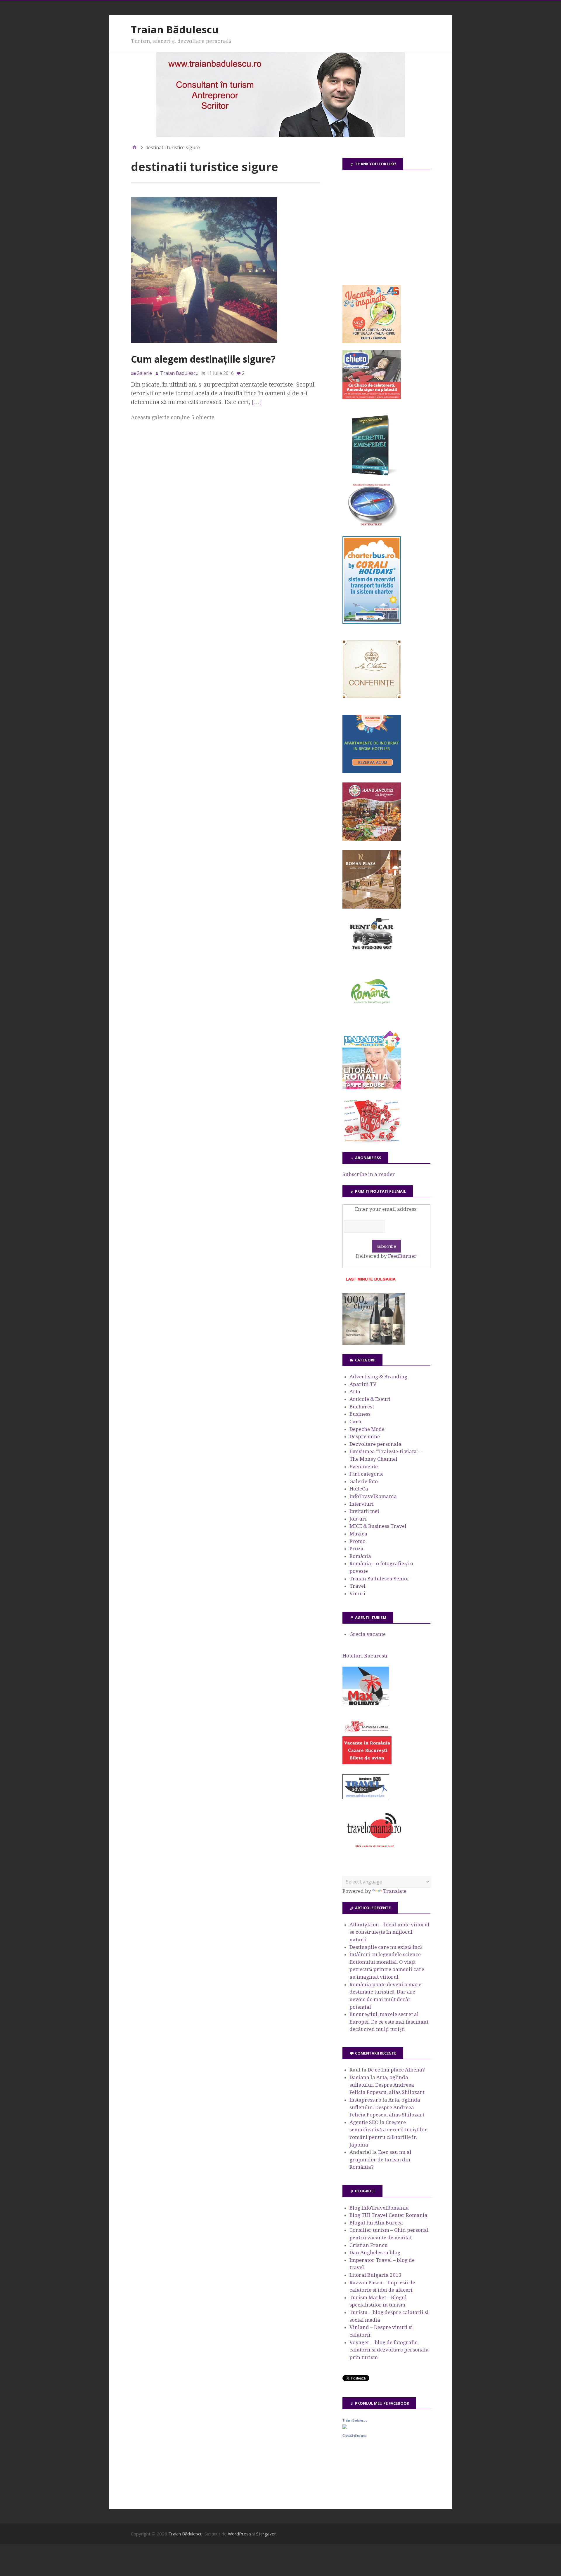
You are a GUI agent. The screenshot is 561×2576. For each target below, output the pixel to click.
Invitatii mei (364, 1511)
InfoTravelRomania (373, 1496)
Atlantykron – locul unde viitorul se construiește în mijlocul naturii (389, 1932)
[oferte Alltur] (372, 1141)
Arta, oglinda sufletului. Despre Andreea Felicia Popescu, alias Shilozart (387, 2085)
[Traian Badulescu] (345, 2427)
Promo (357, 1541)
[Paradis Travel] (372, 1088)
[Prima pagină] (134, 147)
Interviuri (362, 1504)
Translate (395, 1891)
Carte (356, 1422)
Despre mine (365, 1436)
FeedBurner (402, 1256)
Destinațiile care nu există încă (386, 1947)
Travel (357, 1586)
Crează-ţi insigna (354, 2436)
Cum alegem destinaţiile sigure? (203, 359)
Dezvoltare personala (375, 1444)
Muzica (358, 1534)
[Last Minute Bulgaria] (370, 1282)
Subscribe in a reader (369, 1174)
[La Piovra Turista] (367, 1763)
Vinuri (357, 1594)
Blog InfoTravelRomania (379, 2208)
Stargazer (266, 2534)
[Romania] (372, 1020)
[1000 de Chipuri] (374, 1343)
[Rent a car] (372, 952)
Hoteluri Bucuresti (365, 1656)
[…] (257, 402)
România (360, 1556)
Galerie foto (364, 1481)
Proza (356, 1549)
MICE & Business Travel (378, 1526)
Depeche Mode (367, 1429)
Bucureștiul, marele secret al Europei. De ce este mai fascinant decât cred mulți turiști (389, 2022)
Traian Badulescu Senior (380, 1579)
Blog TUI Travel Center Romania (388, 2215)
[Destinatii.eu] (372, 525)
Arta (355, 1392)
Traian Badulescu (355, 2420)
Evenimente (364, 1467)
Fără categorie (367, 1474)
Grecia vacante (368, 1634)
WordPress (239, 2534)
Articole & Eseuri (370, 1399)
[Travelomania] (374, 1851)
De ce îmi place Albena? (396, 2070)
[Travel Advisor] (366, 1798)
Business (360, 1414)
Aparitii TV (363, 1384)
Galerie (144, 373)
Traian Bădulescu (175, 29)
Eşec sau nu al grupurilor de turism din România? (380, 2160)
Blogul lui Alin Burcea (376, 2223)
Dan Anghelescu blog (375, 2253)
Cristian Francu (369, 2245)
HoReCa (359, 1489)
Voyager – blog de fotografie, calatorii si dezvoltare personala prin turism (389, 2350)
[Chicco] (372, 397)
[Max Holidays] (366, 1704)
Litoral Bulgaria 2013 (375, 2275)
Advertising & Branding (378, 1377)
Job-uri (358, 1519)
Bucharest (362, 1407)
